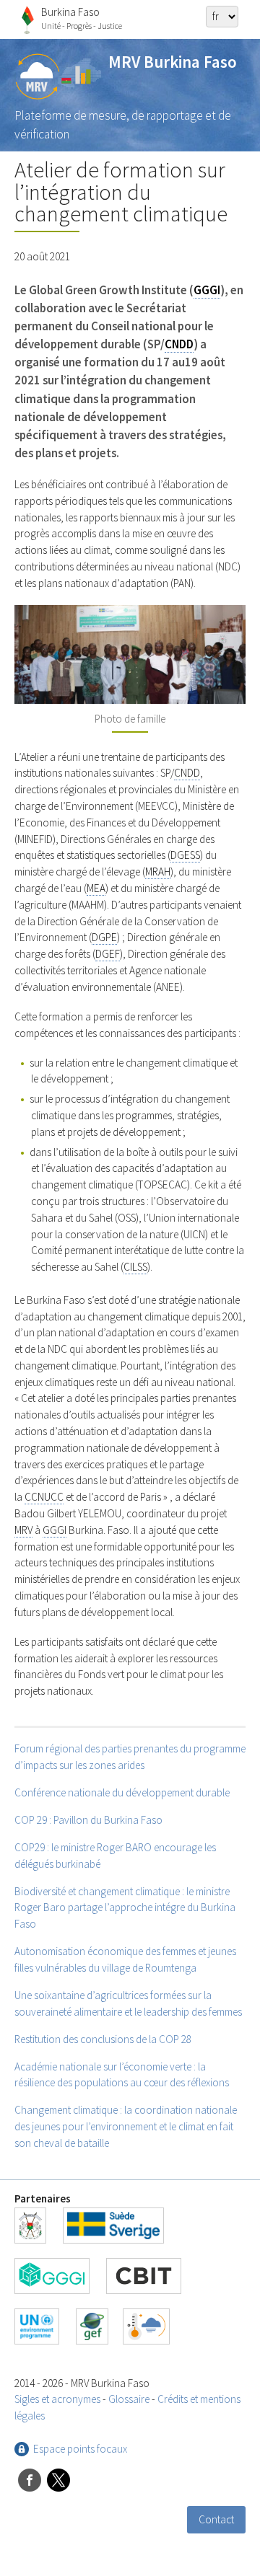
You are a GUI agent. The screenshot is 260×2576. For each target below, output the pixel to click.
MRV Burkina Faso (173, 62)
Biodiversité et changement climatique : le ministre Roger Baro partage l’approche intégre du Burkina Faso (125, 1908)
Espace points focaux (80, 2449)
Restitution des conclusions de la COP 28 (103, 2039)
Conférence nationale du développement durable (122, 1792)
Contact (216, 2519)
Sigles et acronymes (57, 2399)
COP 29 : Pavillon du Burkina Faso (88, 1820)
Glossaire (129, 2399)
